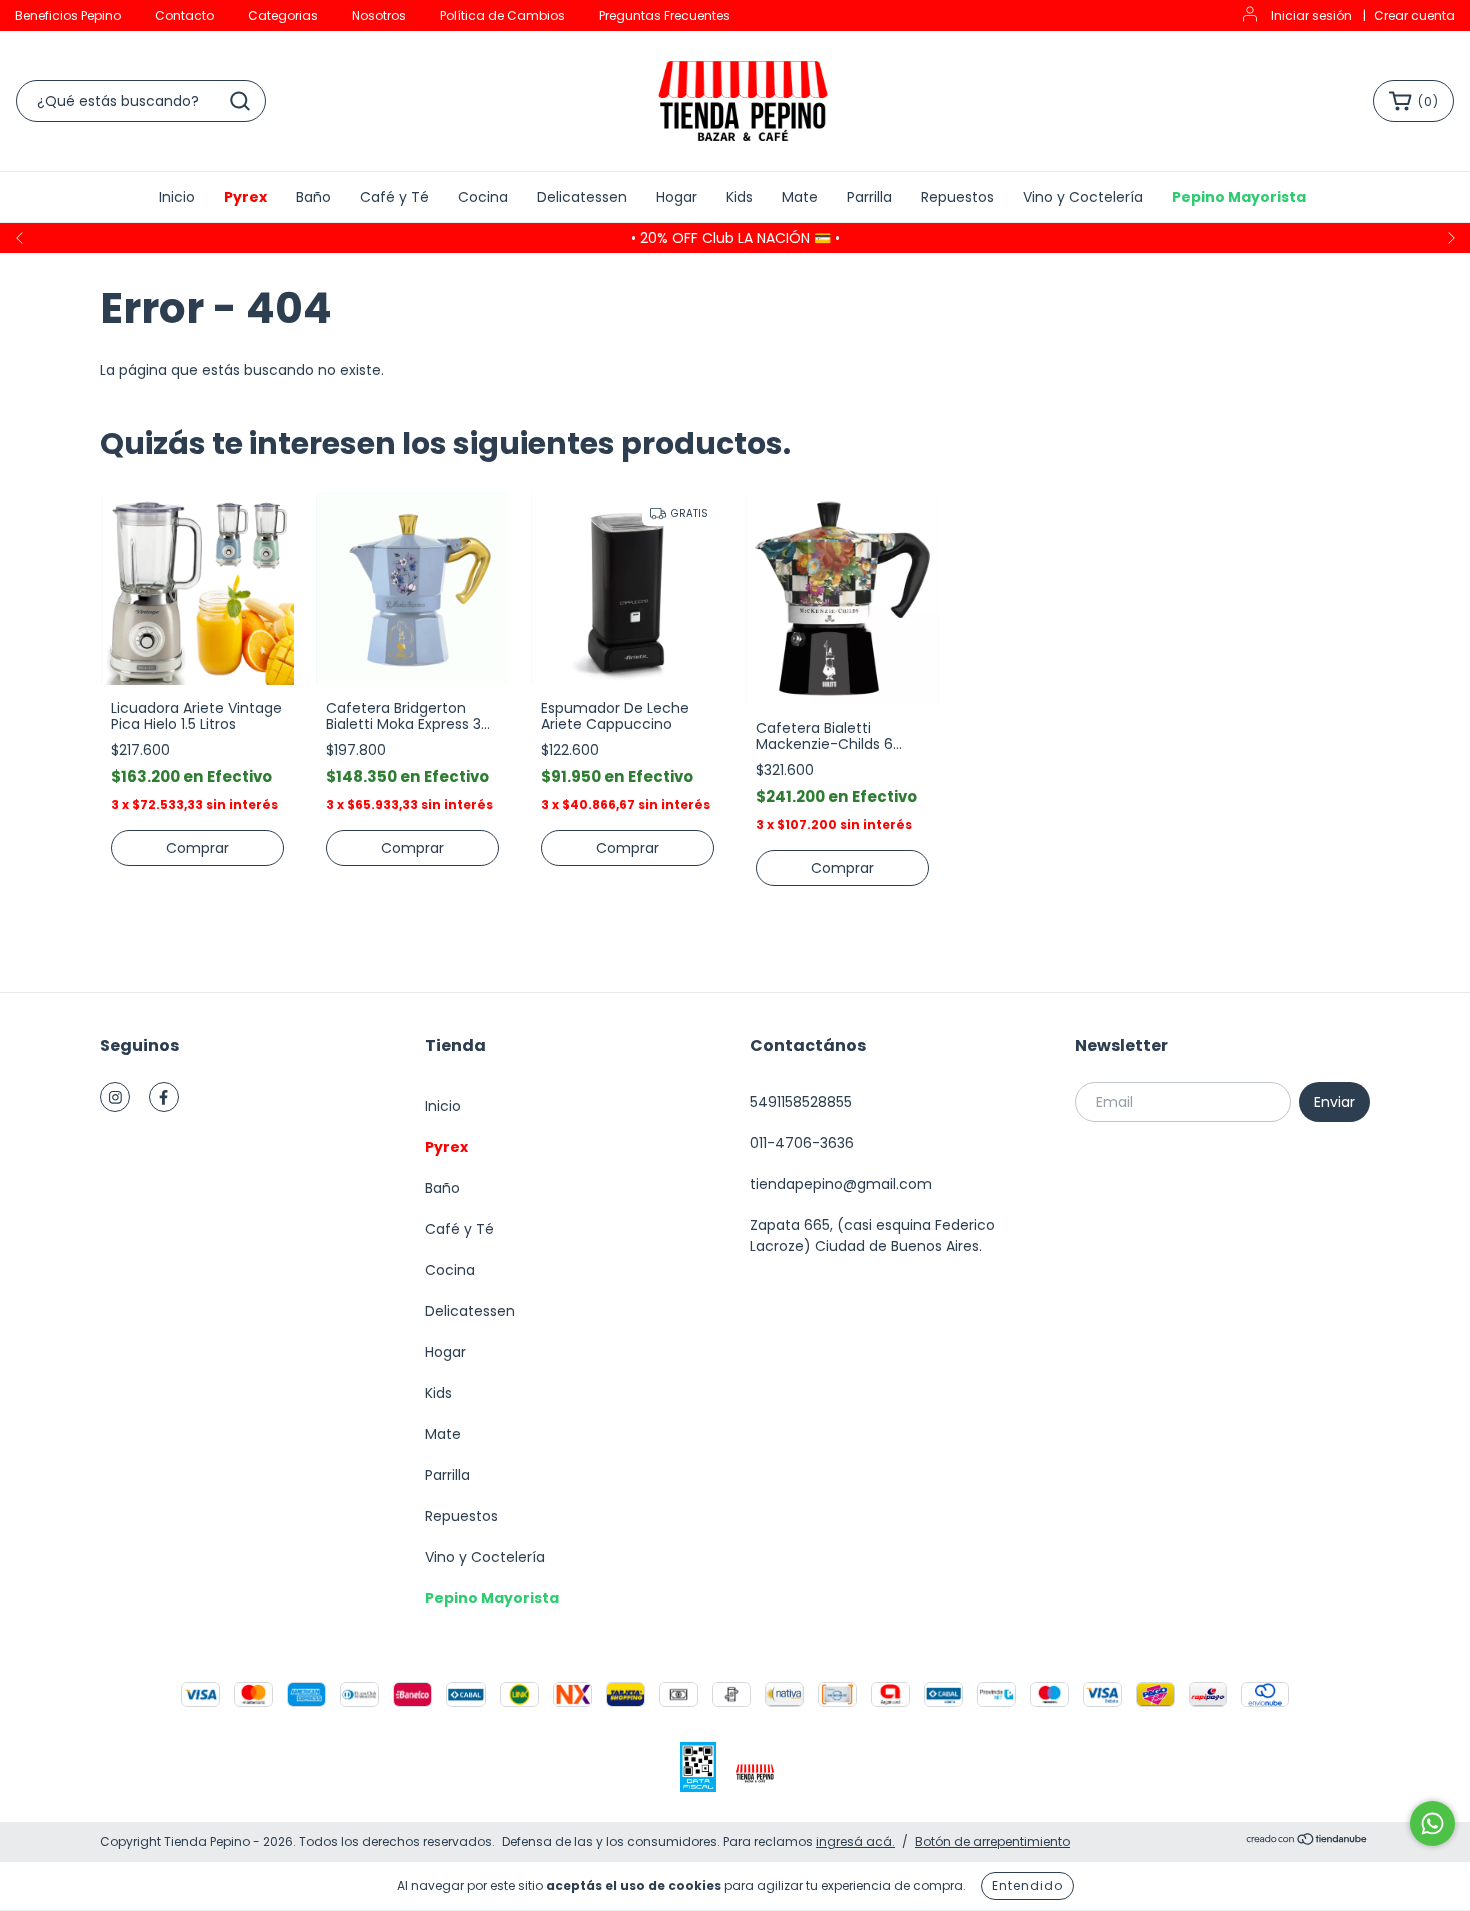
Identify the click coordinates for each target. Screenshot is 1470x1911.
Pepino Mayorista (1239, 197)
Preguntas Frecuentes (664, 15)
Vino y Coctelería (1083, 197)
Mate (800, 197)
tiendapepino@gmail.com (841, 1184)
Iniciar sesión (1311, 15)
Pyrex (245, 197)
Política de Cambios (502, 15)
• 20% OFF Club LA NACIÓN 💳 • (735, 238)
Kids (739, 197)
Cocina (483, 197)
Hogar (676, 197)
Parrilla (869, 197)
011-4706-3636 (802, 1143)
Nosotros (379, 15)
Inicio (177, 197)
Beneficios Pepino (68, 15)
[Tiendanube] (1307, 1841)
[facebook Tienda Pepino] (164, 1097)
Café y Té (394, 197)
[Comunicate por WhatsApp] (1432, 1823)
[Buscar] (240, 101)
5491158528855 (801, 1102)
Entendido (1027, 1885)
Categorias (283, 15)
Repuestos (957, 197)
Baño (313, 197)
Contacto (184, 15)
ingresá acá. (855, 1841)
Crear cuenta (1414, 15)
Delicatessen (582, 197)
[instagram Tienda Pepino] (115, 1097)
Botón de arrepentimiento (992, 1841)
